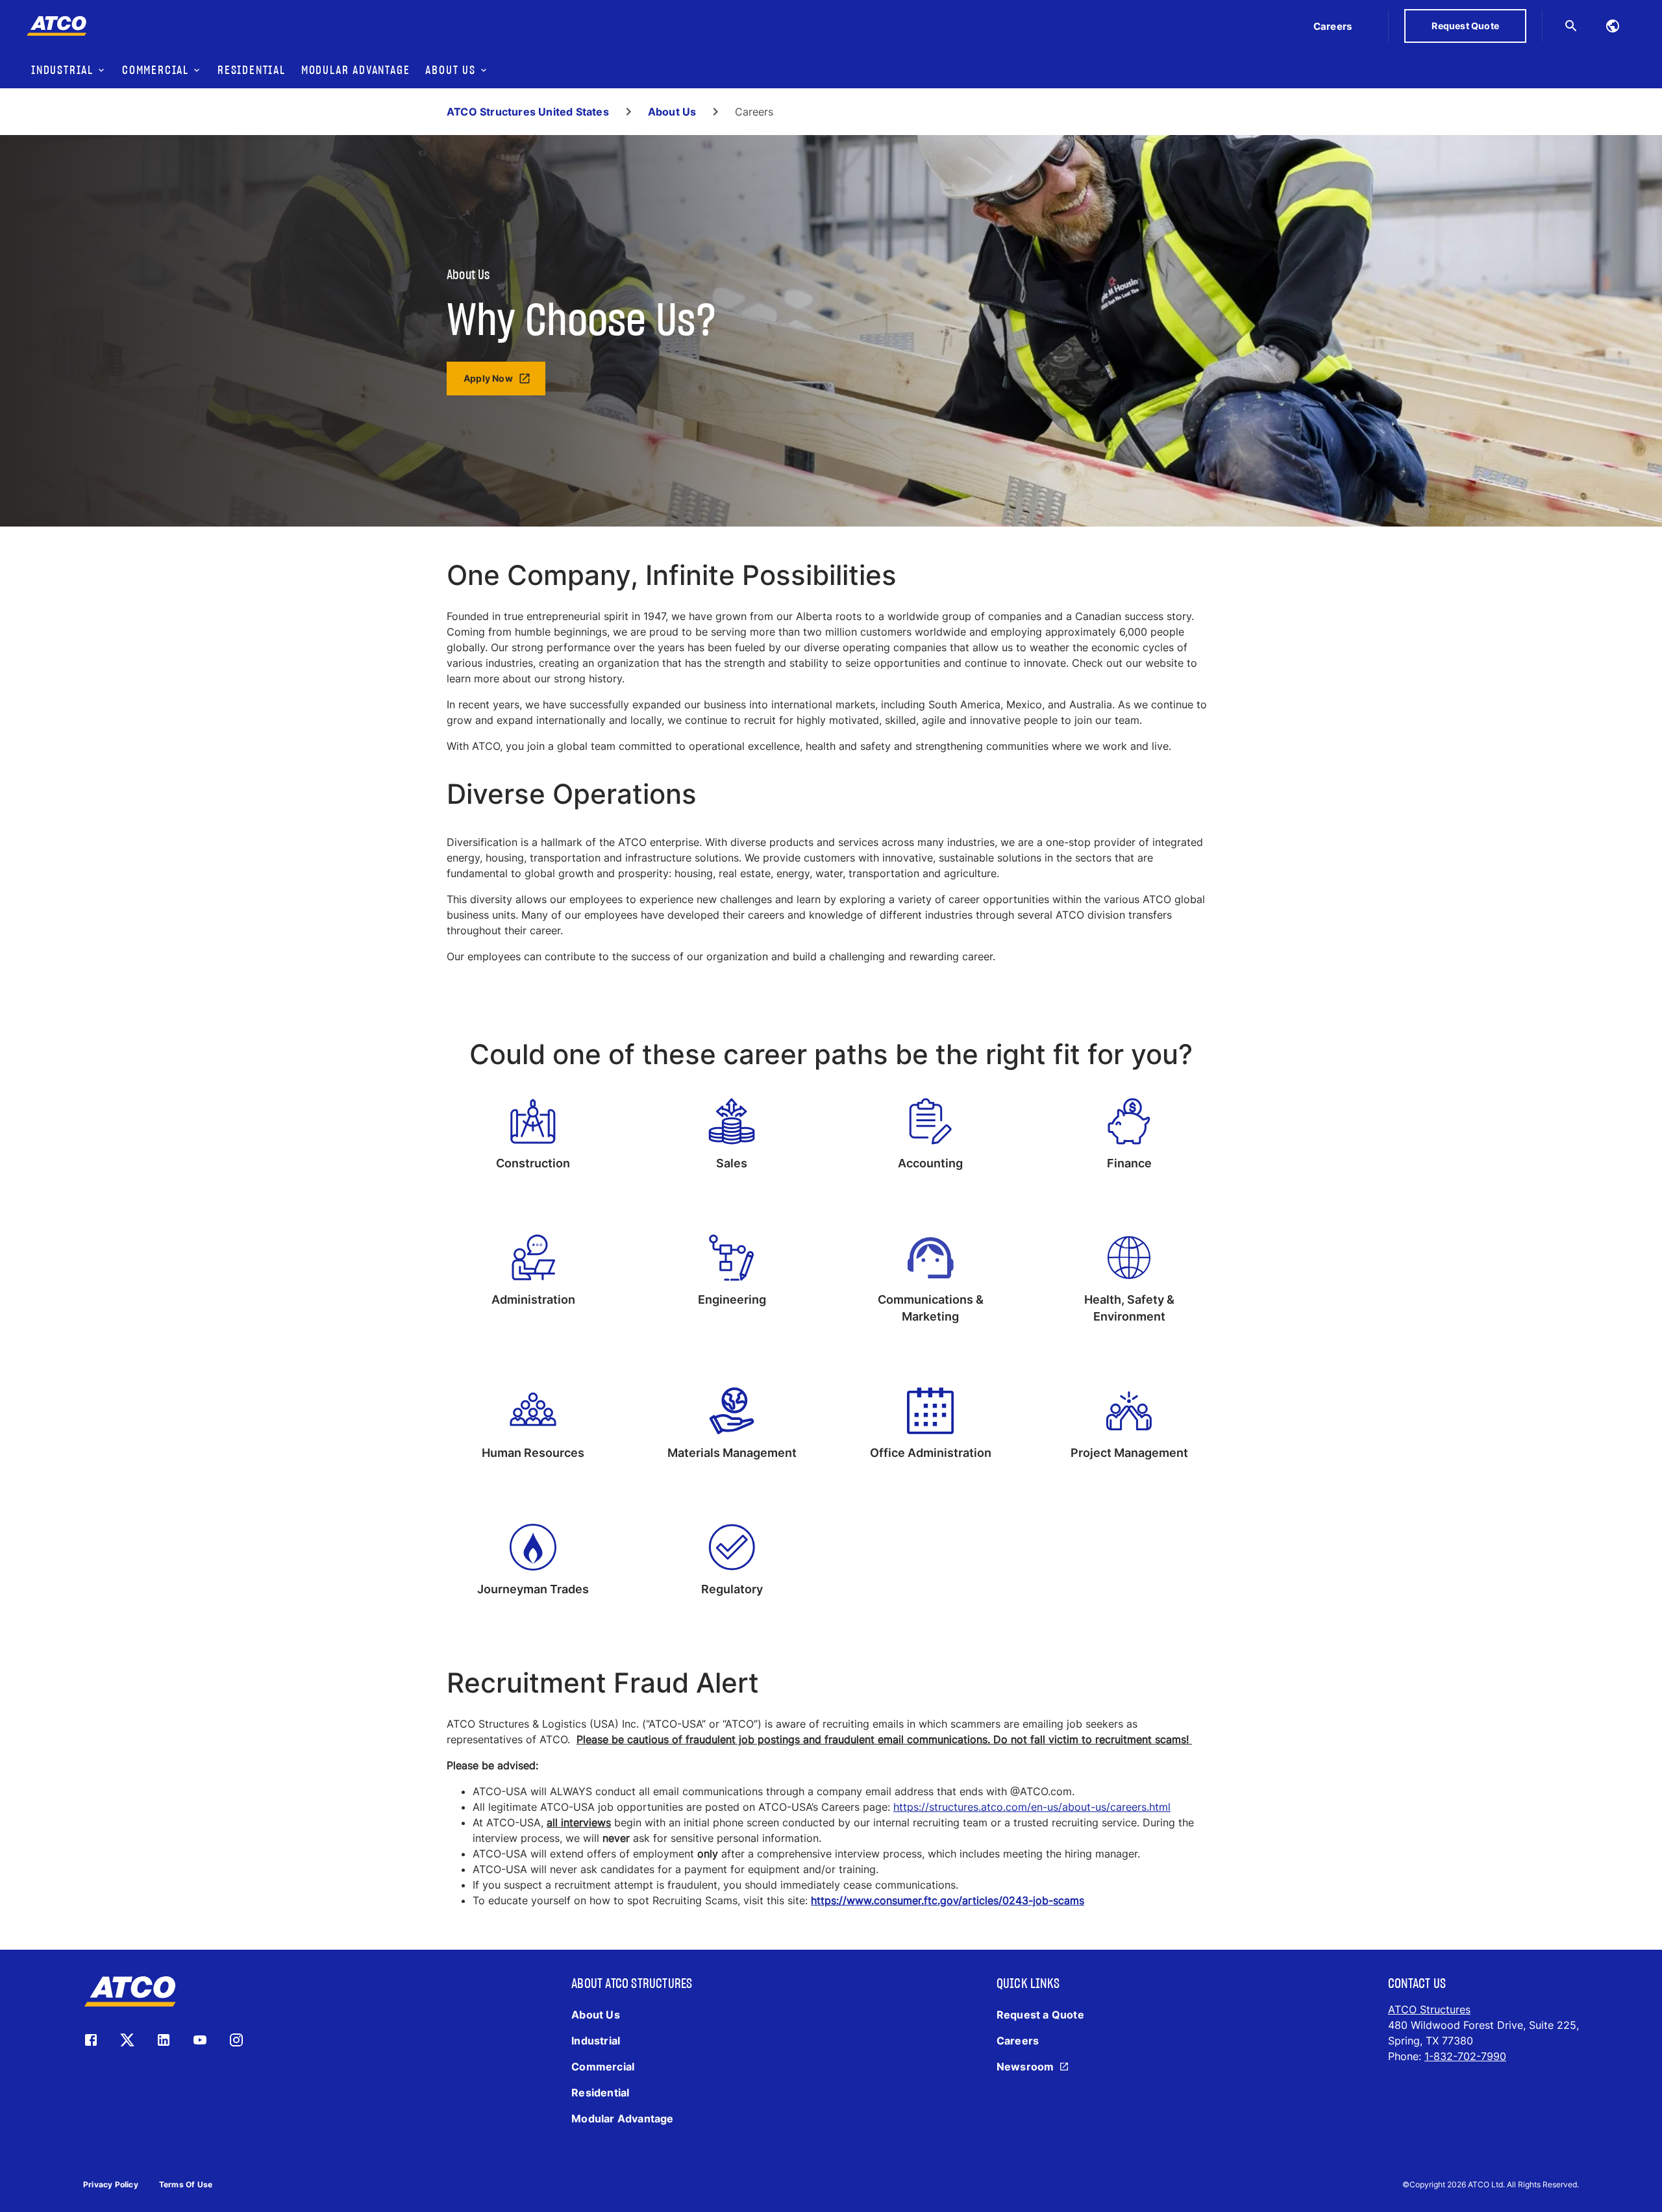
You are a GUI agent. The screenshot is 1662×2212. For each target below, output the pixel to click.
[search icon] (1571, 26)
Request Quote (1465, 26)
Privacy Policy (111, 2184)
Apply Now (488, 378)
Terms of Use (186, 2184)
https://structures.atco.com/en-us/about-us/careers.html (1032, 1807)
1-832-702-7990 (1465, 2056)
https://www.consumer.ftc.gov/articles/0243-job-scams (948, 1900)
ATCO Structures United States (528, 112)
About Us (672, 112)
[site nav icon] (1613, 26)
